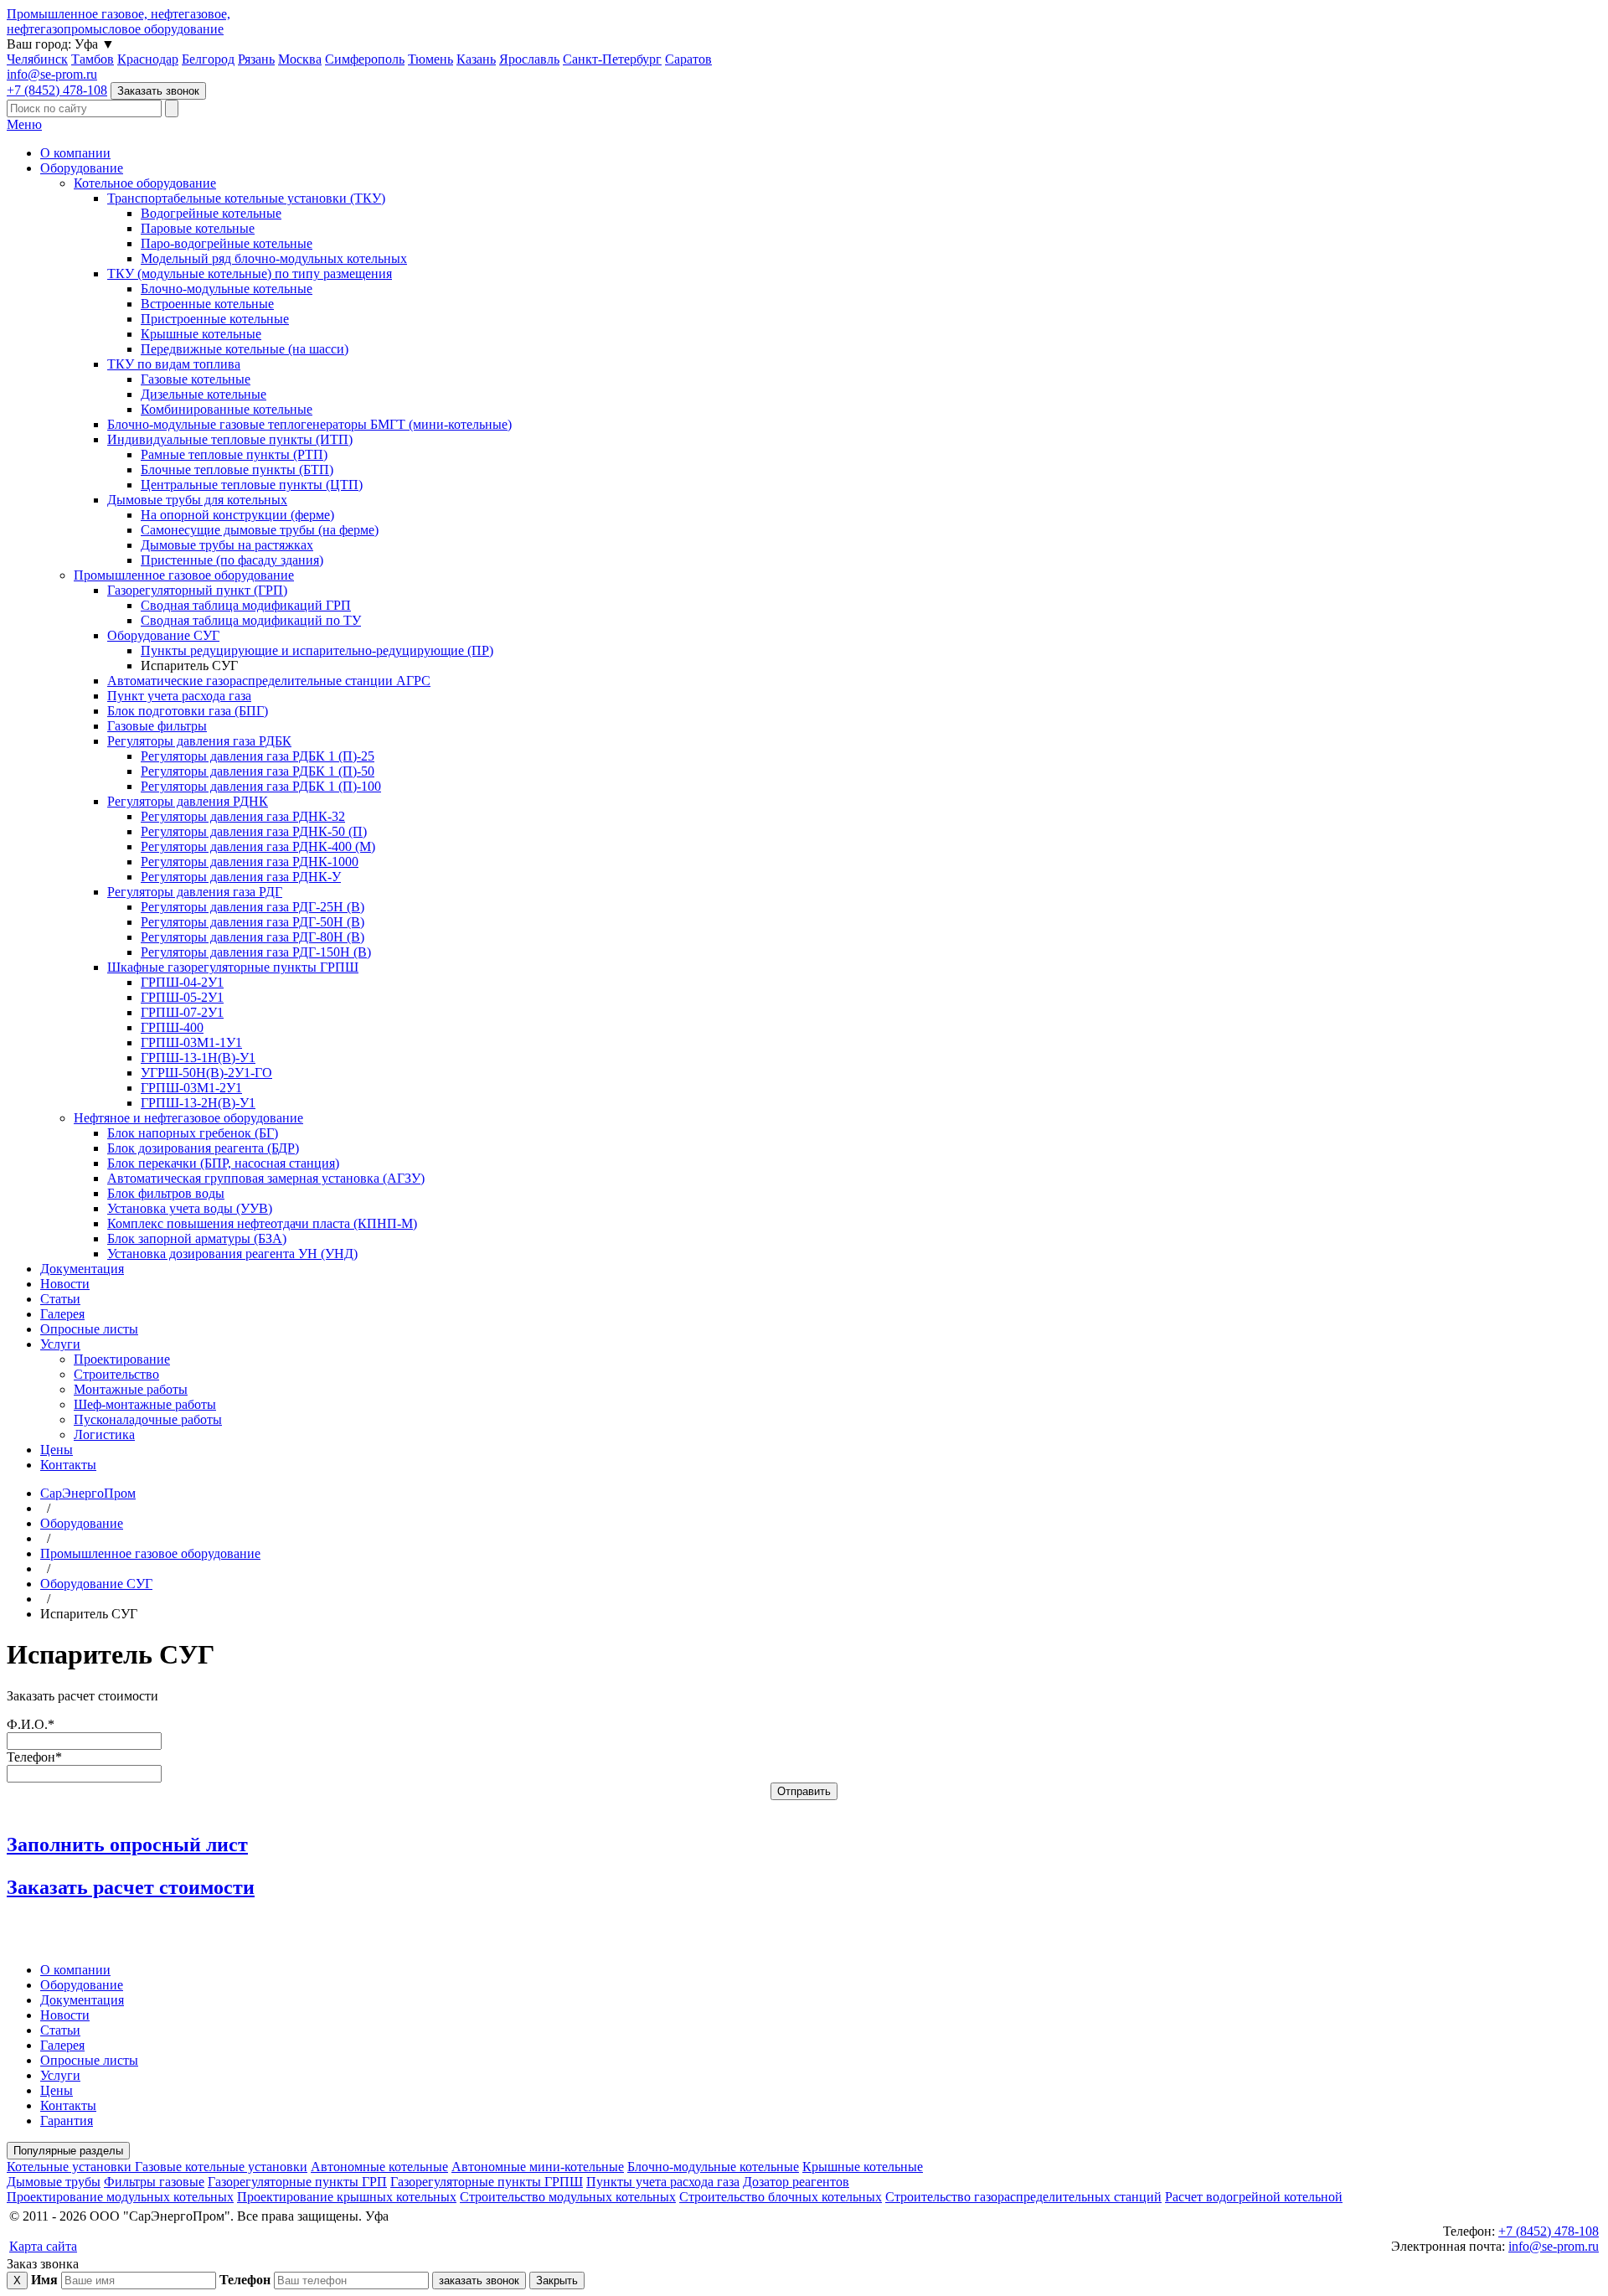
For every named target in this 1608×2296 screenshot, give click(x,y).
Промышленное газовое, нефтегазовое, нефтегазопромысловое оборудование (119, 21)
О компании (75, 153)
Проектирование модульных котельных (120, 2197)
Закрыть (557, 2281)
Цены (57, 1450)
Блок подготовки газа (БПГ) (188, 711)
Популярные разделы (68, 2151)
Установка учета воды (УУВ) (190, 1208)
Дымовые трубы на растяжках (227, 545)
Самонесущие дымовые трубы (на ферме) (260, 530)
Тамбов (93, 59)
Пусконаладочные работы (148, 1419)
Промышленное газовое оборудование (184, 575)
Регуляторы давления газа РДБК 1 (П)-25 (258, 756)
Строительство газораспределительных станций (1023, 2197)
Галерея (62, 1314)
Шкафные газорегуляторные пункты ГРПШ (233, 967)
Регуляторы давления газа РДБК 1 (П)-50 (258, 771)
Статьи (60, 1299)
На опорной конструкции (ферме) (237, 515)
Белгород (208, 59)
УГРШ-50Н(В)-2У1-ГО (206, 1073)
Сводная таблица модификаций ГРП (246, 605)
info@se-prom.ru (52, 74)
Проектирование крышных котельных (347, 2197)
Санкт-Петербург (612, 59)
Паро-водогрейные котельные (227, 243)
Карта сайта (43, 2246)
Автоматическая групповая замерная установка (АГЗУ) (266, 1178)
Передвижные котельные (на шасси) (245, 349)
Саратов (688, 59)
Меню (24, 124)
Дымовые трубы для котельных (197, 500)
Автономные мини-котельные (538, 2167)
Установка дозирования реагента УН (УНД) (232, 1254)
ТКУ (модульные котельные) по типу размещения (250, 273)
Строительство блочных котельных (781, 2197)
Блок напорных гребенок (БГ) (193, 1133)
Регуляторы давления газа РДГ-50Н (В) (253, 922)
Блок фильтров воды (166, 1193)
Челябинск (37, 59)
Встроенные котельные (207, 304)
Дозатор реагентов (796, 2182)
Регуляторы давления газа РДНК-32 (243, 816)
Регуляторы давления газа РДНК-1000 (250, 862)
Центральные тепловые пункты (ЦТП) (252, 485)
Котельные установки (71, 2167)
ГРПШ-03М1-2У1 (191, 1088)
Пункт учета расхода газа (179, 696)
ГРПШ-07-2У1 (182, 1012)
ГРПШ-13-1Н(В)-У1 (198, 1058)
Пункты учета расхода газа (663, 2182)
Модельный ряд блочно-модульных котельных (274, 258)
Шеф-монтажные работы (145, 1404)
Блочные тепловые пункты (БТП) (237, 470)
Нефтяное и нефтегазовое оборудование (188, 1118)
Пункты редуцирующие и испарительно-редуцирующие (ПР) (317, 650)
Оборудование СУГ (163, 635)
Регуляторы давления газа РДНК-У (241, 877)
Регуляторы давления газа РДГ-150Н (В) (256, 952)
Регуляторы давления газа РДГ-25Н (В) (253, 907)
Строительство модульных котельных (568, 2197)
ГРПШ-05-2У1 (182, 997)
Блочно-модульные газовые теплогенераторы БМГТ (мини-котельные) (309, 424)
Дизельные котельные (204, 394)
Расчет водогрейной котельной (1254, 2197)
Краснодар (148, 59)
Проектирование (122, 1359)
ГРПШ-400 (172, 1027)
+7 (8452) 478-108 (57, 90)
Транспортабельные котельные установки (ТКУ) (246, 198)
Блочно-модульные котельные (227, 289)
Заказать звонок (158, 91)
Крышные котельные (201, 334)
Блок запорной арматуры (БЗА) (197, 1238)
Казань (476, 59)
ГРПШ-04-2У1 (182, 982)
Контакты (68, 1465)
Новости (65, 1284)
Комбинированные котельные (227, 409)
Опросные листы (89, 1329)
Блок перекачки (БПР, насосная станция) (223, 1163)
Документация (82, 1269)
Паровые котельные (198, 228)
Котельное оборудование (145, 183)
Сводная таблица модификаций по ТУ (251, 620)
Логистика (104, 1434)
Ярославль (529, 59)
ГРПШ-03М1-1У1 (191, 1042)
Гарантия (67, 2121)
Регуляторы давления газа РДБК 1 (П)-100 (261, 786)
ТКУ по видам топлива (174, 364)
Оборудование (82, 168)
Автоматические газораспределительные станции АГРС (269, 681)
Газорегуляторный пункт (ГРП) (197, 590)
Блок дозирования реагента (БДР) (203, 1148)
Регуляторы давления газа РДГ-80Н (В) (253, 937)
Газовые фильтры (157, 726)
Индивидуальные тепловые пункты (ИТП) (230, 439)
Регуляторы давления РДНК (188, 801)
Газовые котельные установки (221, 2167)
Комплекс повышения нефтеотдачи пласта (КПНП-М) (262, 1223)
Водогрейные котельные (211, 213)
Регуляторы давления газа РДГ (195, 892)
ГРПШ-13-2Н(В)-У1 (198, 1103)
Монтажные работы (131, 1389)
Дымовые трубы (54, 2182)
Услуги (60, 1344)
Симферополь (365, 59)
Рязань (256, 59)
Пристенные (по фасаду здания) (232, 560)
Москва (300, 59)
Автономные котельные (379, 2167)
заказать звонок (479, 2281)
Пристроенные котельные (215, 319)
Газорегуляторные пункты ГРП (297, 2182)
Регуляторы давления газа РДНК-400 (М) (258, 846)
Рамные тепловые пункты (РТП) (234, 454)
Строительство (116, 1374)
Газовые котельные (196, 379)
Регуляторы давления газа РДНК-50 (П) (254, 831)
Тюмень (430, 59)
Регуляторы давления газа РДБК (199, 741)
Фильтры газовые (154, 2182)
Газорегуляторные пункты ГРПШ (487, 2182)
